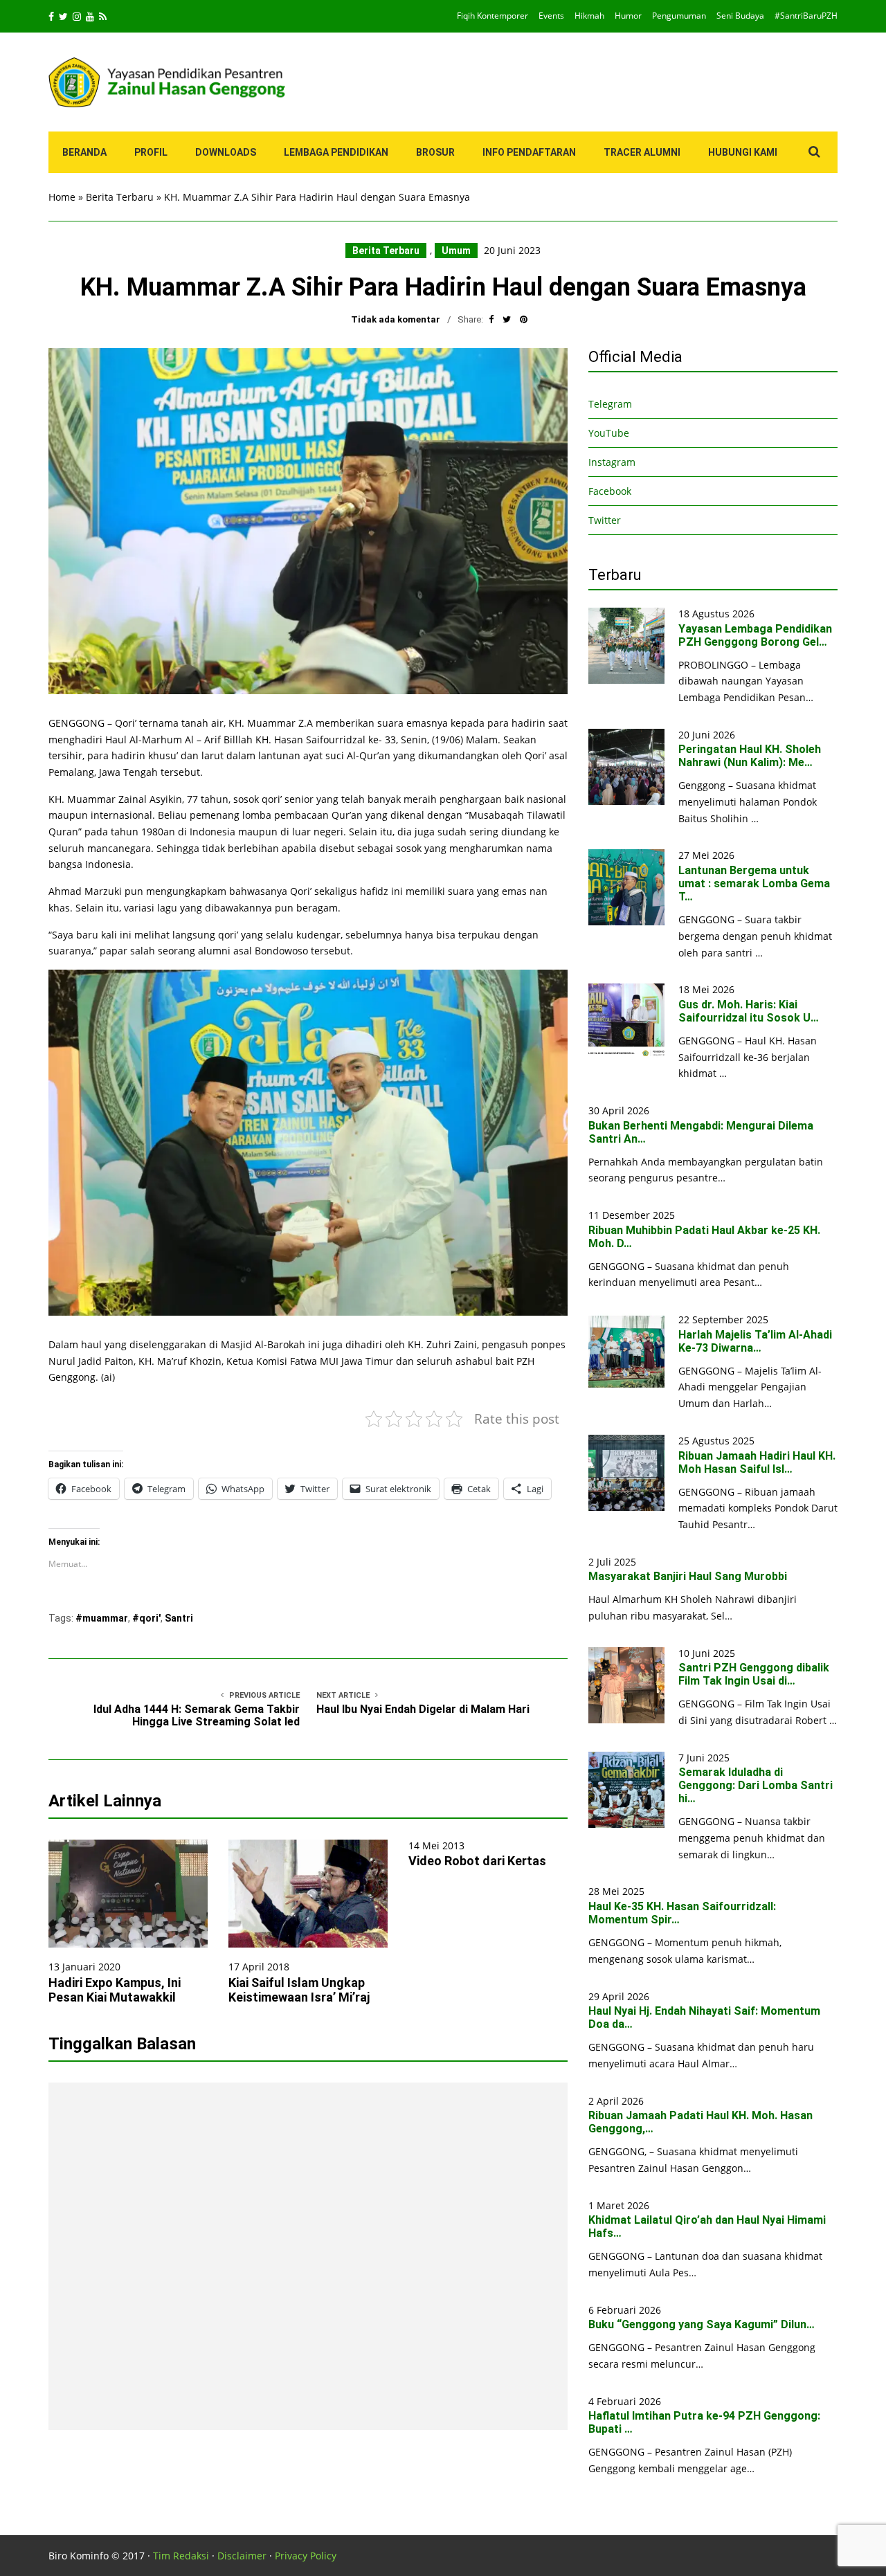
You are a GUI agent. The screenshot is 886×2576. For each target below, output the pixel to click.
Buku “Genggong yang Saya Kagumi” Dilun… (702, 2324)
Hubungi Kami (743, 152)
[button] (308, 521)
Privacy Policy (306, 2556)
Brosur (435, 152)
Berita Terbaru (120, 197)
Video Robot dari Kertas (477, 1861)
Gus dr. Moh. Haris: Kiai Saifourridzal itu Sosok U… (749, 1011)
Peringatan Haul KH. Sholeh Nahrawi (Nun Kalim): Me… (750, 756)
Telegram (610, 404)
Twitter (605, 520)
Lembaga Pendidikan (336, 152)
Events (551, 16)
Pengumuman (679, 16)
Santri (179, 1618)
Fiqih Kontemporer (492, 16)
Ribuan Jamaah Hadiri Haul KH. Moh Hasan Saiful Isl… (757, 1462)
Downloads (226, 152)
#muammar (102, 1618)
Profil (151, 152)
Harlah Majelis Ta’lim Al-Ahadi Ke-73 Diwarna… (755, 1341)
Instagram (612, 462)
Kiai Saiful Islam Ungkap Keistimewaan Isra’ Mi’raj (299, 1990)
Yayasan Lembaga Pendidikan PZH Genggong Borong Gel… (755, 635)
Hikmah (589, 16)
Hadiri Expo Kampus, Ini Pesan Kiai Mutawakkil (115, 1990)
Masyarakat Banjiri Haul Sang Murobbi (688, 1576)
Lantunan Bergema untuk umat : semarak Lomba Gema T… (754, 883)
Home (62, 197)
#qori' (146, 1618)
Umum (456, 251)
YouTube (609, 433)
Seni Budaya (740, 16)
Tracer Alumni (642, 152)
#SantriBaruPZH (806, 16)
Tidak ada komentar (396, 319)
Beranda (84, 152)
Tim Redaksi (181, 2556)
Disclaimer (242, 2556)
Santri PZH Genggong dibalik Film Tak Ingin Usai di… (754, 1674)
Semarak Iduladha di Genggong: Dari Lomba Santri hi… (756, 1785)
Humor (628, 16)
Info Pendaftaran (529, 152)
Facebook (610, 491)
